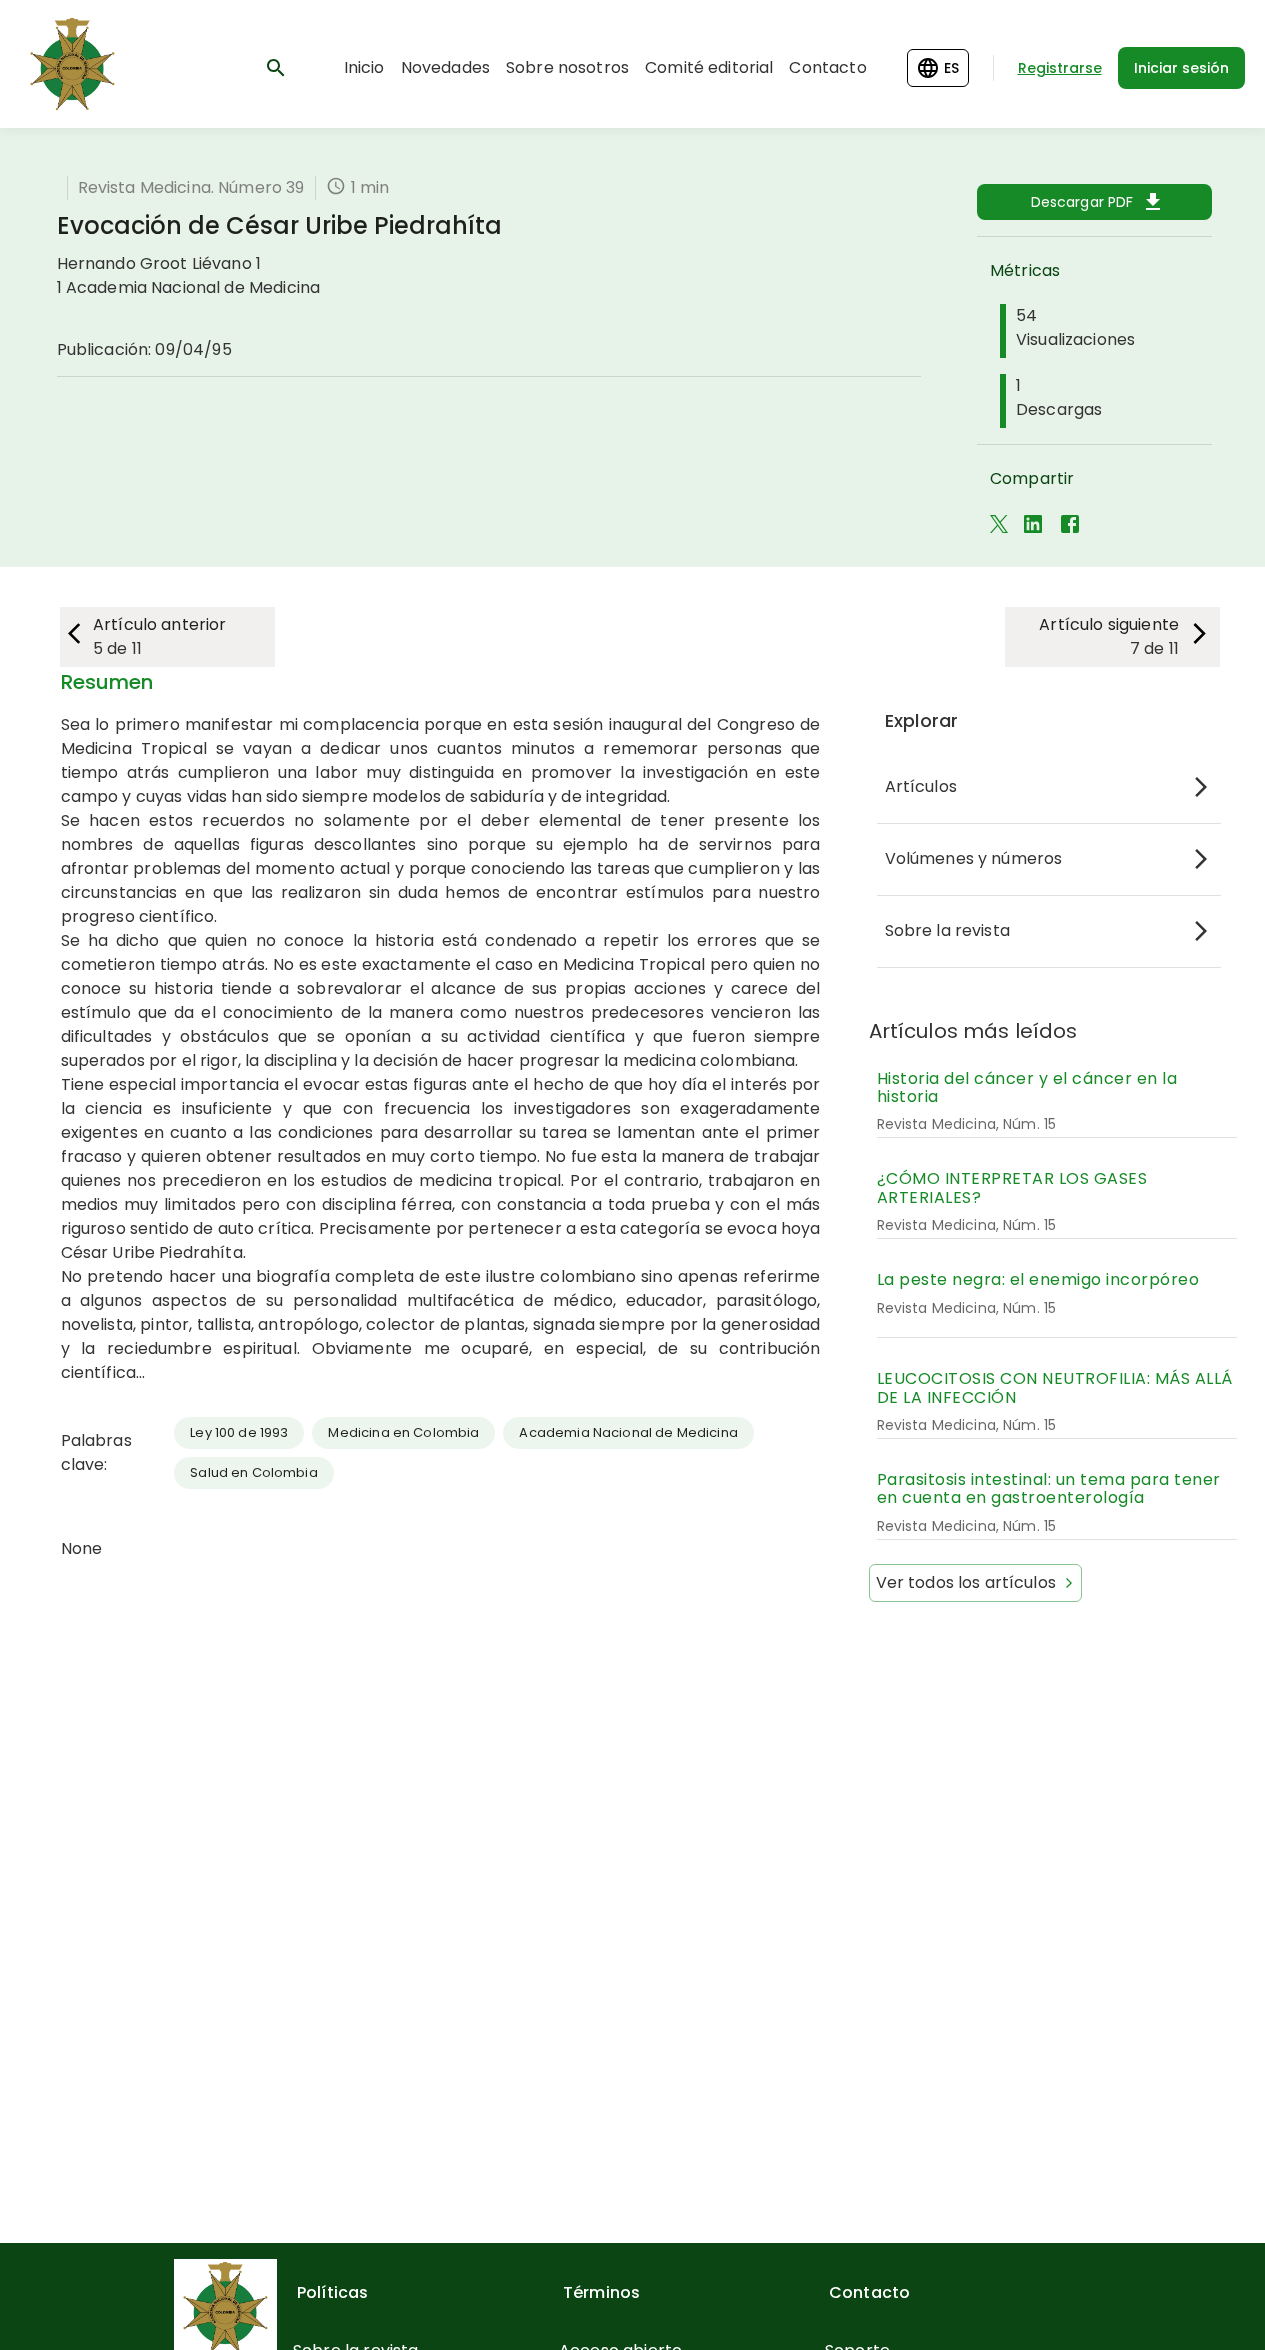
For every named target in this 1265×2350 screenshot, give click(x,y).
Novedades (445, 67)
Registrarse (1060, 68)
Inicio (364, 67)
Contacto (827, 67)
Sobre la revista (947, 930)
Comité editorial (709, 67)
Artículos (921, 786)
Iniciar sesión (1181, 68)
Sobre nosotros (567, 67)
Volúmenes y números (974, 858)
